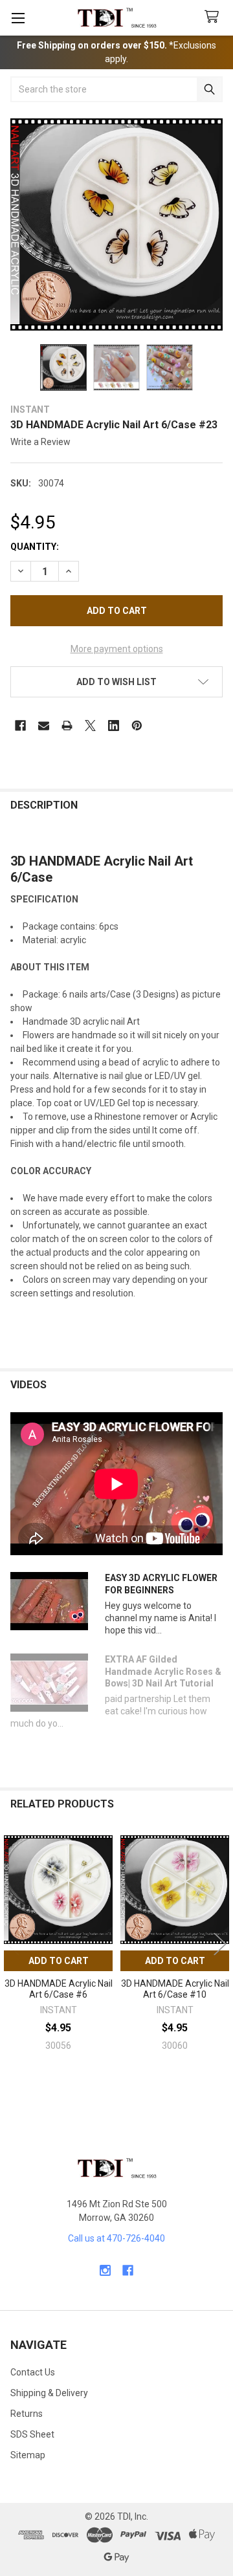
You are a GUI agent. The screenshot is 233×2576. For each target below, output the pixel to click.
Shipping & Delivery (49, 2393)
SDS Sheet (32, 2434)
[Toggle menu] (18, 18)
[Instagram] (105, 2270)
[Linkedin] (114, 726)
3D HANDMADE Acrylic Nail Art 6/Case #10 (175, 1989)
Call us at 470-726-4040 (116, 2238)
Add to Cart (59, 1961)
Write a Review (40, 442)
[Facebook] (20, 726)
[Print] (67, 726)
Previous (13, 1944)
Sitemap (28, 2455)
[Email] (44, 726)
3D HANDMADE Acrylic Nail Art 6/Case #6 (59, 1989)
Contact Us (33, 2372)
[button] (116, 682)
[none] (116, 224)
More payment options (117, 649)
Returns (27, 2414)
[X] (90, 726)
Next (220, 1944)
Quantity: (35, 547)
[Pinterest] (137, 726)
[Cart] (214, 17)
